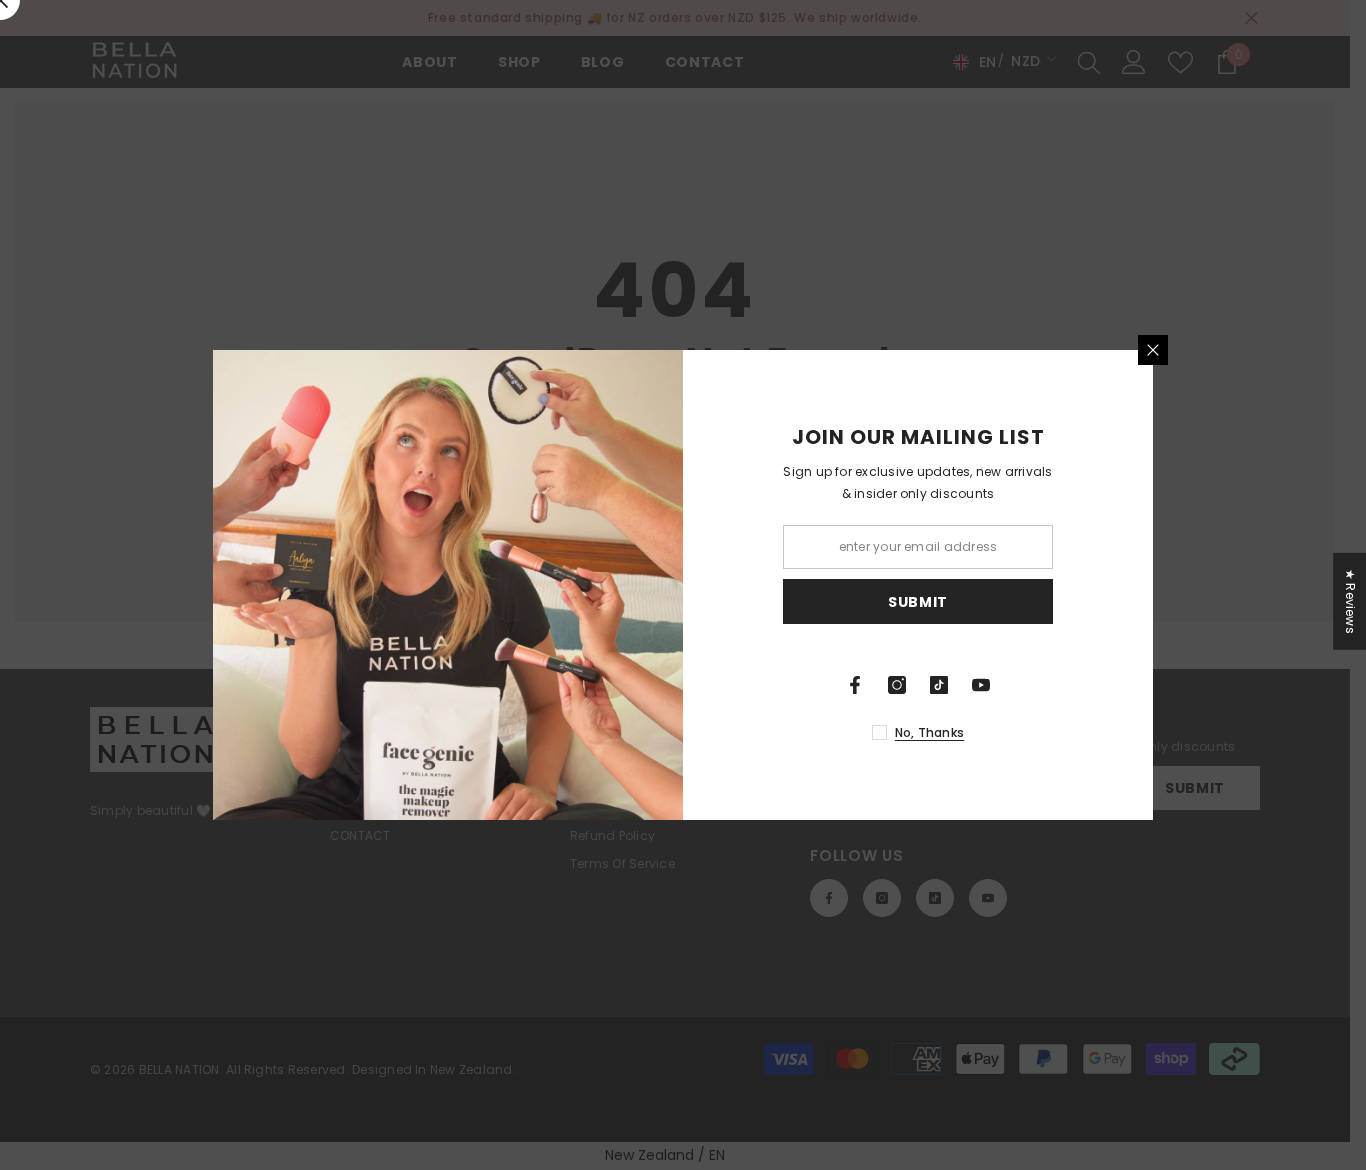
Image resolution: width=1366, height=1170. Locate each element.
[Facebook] (855, 685)
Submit (918, 602)
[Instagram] (897, 685)
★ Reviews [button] (1350, 601)
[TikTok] (939, 685)
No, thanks (929, 732)
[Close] (1153, 350)
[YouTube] (981, 685)
